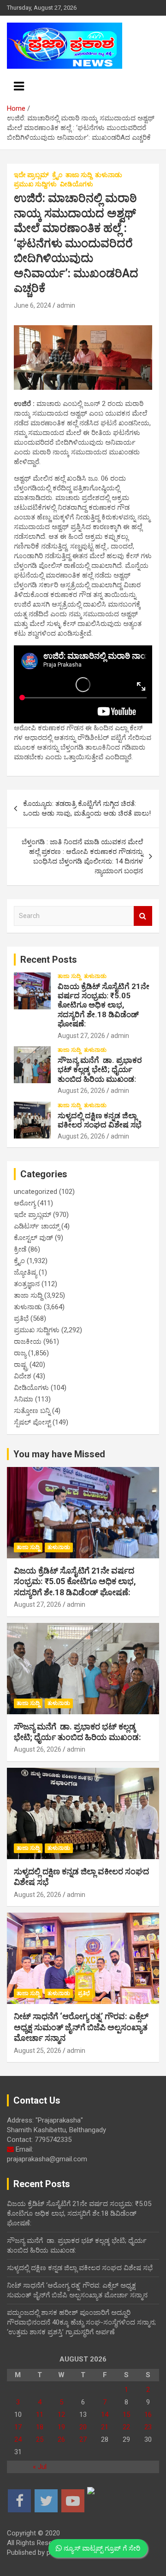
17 (18, 2427)
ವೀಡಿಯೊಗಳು (77, 184)
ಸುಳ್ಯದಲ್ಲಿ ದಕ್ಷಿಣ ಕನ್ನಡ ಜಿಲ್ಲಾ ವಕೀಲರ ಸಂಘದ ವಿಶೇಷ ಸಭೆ (100, 1120)
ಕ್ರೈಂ (57, 175)
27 (83, 2439)
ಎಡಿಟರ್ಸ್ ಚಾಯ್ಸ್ (37, 1226)
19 (61, 2427)
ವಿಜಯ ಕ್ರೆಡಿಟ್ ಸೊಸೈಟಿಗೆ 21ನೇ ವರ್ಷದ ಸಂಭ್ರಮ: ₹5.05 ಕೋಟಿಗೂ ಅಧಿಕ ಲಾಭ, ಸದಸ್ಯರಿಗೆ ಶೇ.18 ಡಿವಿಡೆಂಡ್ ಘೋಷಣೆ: (104, 1005)
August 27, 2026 (81, 1036)
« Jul (40, 2467)
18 (40, 2427)
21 (105, 2427)
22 (126, 2427)
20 (83, 2427)
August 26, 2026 (81, 1091)
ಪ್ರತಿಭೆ (21, 1318)
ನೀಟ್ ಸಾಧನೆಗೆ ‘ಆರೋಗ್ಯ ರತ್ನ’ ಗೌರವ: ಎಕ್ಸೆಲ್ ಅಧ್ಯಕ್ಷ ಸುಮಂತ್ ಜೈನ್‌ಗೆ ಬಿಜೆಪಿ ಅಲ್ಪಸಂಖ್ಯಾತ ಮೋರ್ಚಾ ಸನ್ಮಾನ (81, 2027)
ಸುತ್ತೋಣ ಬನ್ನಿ (32, 1411)
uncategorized (36, 1192)
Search (143, 916)
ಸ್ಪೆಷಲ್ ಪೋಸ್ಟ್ (32, 1422)
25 (40, 2439)
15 (126, 2415)
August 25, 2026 (38, 2051)
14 (105, 2415)
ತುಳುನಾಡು (109, 175)
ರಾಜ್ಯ (20, 1353)
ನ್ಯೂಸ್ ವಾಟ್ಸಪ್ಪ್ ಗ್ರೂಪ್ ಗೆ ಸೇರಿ (101, 2548)
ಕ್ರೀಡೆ (20, 1249)
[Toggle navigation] (19, 86)
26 (61, 2439)
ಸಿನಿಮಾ (24, 1399)
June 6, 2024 (33, 305)
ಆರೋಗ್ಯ (25, 1203)
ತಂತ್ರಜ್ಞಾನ (27, 1284)
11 (40, 2415)
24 (18, 2439)
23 (148, 2427)
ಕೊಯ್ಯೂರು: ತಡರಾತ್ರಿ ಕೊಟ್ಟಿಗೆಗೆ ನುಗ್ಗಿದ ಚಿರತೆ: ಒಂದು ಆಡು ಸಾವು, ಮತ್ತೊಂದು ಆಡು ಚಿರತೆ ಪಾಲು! (87, 808)
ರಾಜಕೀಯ (28, 1342)
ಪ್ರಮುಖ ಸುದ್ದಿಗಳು (35, 184)
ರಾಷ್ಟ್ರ (21, 1365)
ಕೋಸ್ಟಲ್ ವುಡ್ (33, 1238)
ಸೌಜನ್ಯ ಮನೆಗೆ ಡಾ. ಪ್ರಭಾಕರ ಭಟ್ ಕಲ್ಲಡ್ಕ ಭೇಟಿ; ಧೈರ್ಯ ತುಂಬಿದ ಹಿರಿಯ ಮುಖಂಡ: (100, 1070)
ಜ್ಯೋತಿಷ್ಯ (25, 1272)
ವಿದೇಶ (23, 1376)
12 (61, 2415)
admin (66, 305)
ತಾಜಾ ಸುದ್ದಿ (79, 175)
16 (148, 2415)
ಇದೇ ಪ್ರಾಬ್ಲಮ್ (31, 175)
